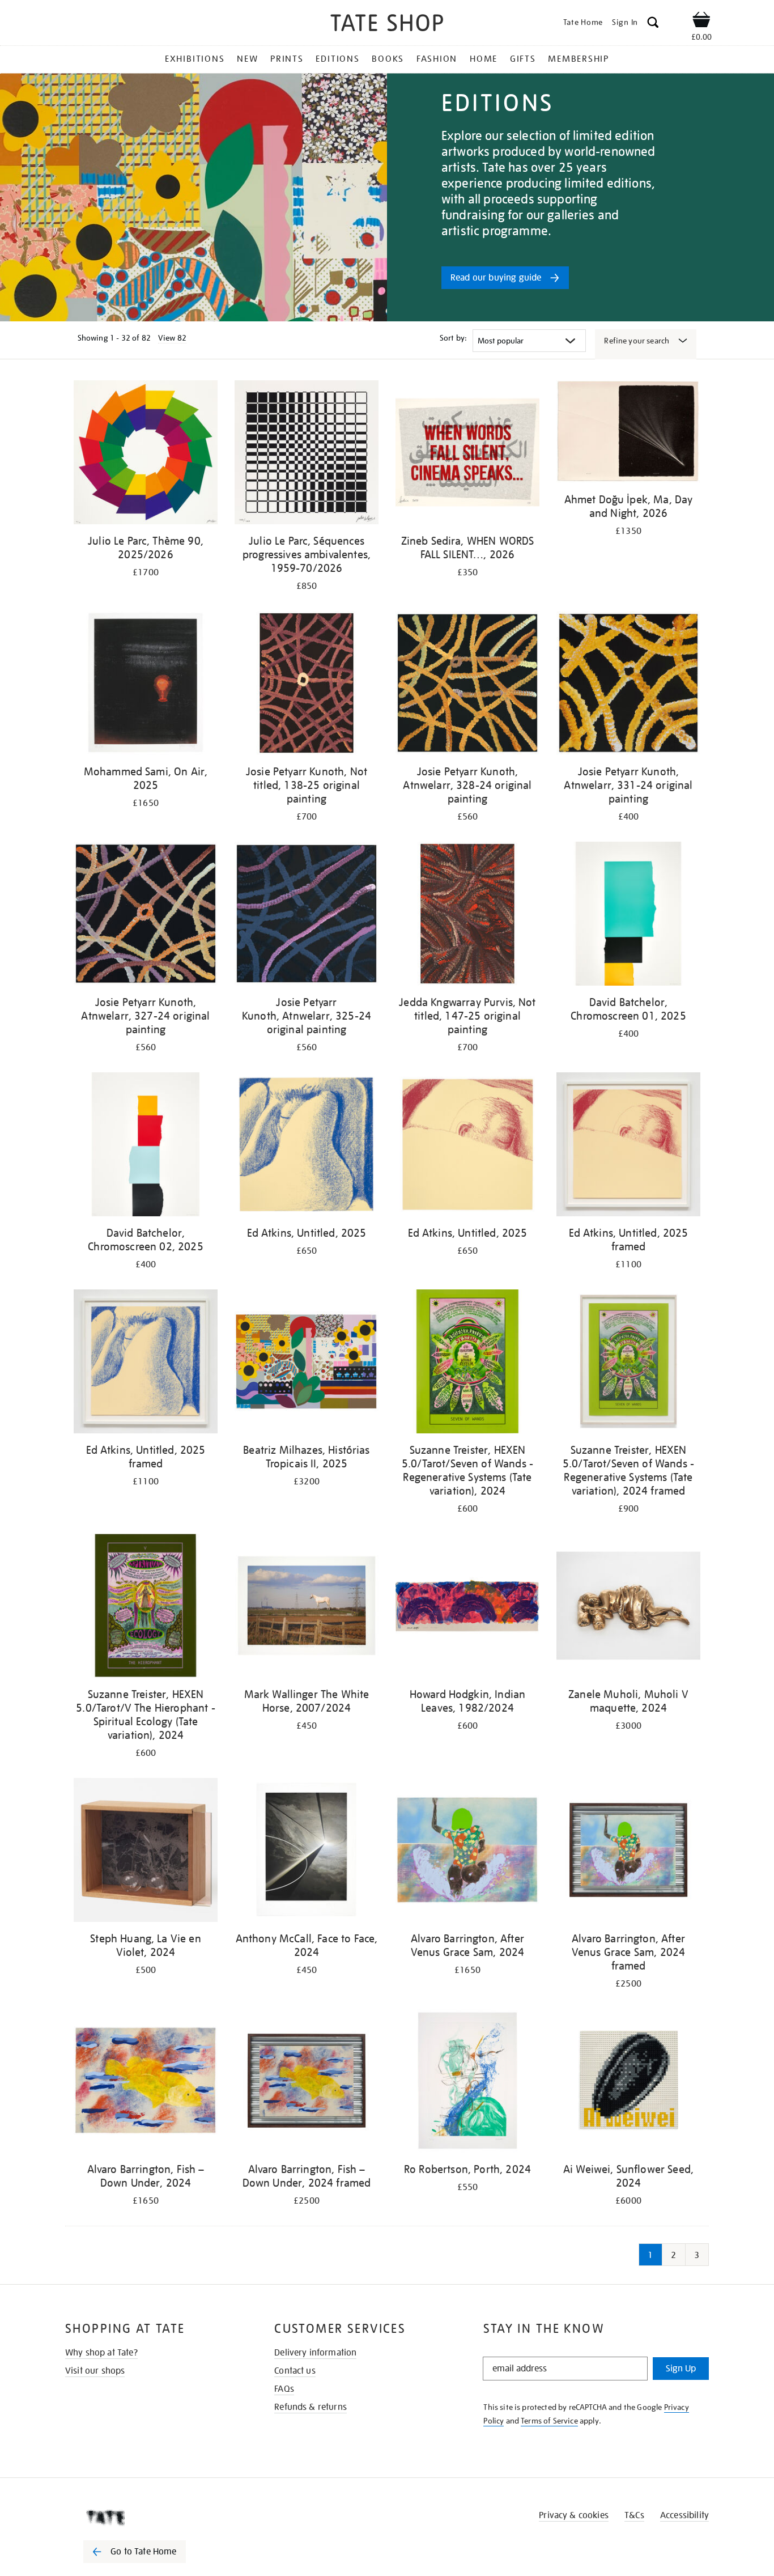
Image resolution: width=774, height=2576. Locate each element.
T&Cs (634, 2515)
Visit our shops (95, 2371)
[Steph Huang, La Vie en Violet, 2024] (146, 1852)
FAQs (284, 2389)
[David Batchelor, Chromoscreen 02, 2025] (146, 1146)
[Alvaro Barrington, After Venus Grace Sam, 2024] (467, 1852)
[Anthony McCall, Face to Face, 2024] (307, 1852)
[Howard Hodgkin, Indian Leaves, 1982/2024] (467, 1608)
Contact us (295, 2371)
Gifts (523, 59)
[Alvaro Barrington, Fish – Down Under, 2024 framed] (307, 2083)
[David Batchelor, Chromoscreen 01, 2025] (628, 916)
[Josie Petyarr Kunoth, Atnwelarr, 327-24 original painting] (146, 916)
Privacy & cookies (574, 2515)
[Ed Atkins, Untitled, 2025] (307, 1146)
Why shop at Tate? (101, 2353)
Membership (579, 59)
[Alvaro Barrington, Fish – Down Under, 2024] (146, 2083)
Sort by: (453, 338)
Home (484, 59)
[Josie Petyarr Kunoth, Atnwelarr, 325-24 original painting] (307, 916)
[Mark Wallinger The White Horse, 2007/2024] (307, 1608)
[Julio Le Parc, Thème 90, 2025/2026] (146, 454)
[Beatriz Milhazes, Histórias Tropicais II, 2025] (307, 1363)
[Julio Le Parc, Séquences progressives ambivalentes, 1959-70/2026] (307, 454)
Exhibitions (195, 59)
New (247, 59)
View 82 (172, 338)
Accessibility (684, 2515)
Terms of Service (549, 2421)
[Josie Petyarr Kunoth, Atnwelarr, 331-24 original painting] (628, 685)
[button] (653, 24)
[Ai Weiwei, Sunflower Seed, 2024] (628, 2083)
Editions (337, 59)
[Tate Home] (155, 2518)
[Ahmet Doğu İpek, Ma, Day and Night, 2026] (628, 434)
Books (388, 59)
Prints (287, 59)
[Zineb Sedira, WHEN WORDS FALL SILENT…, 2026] (467, 454)
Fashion (437, 59)
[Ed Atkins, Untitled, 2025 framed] (628, 1146)
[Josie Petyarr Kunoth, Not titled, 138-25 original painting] (307, 685)
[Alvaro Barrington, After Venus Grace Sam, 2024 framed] (628, 1852)
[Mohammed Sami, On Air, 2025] (146, 685)
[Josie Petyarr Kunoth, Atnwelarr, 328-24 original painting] (467, 685)
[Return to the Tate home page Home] (387, 25)
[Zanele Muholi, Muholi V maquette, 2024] (628, 1608)
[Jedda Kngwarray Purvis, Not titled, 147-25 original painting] (467, 916)
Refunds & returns (311, 2407)
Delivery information (315, 2353)
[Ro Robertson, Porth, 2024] (467, 2083)
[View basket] (701, 22)
